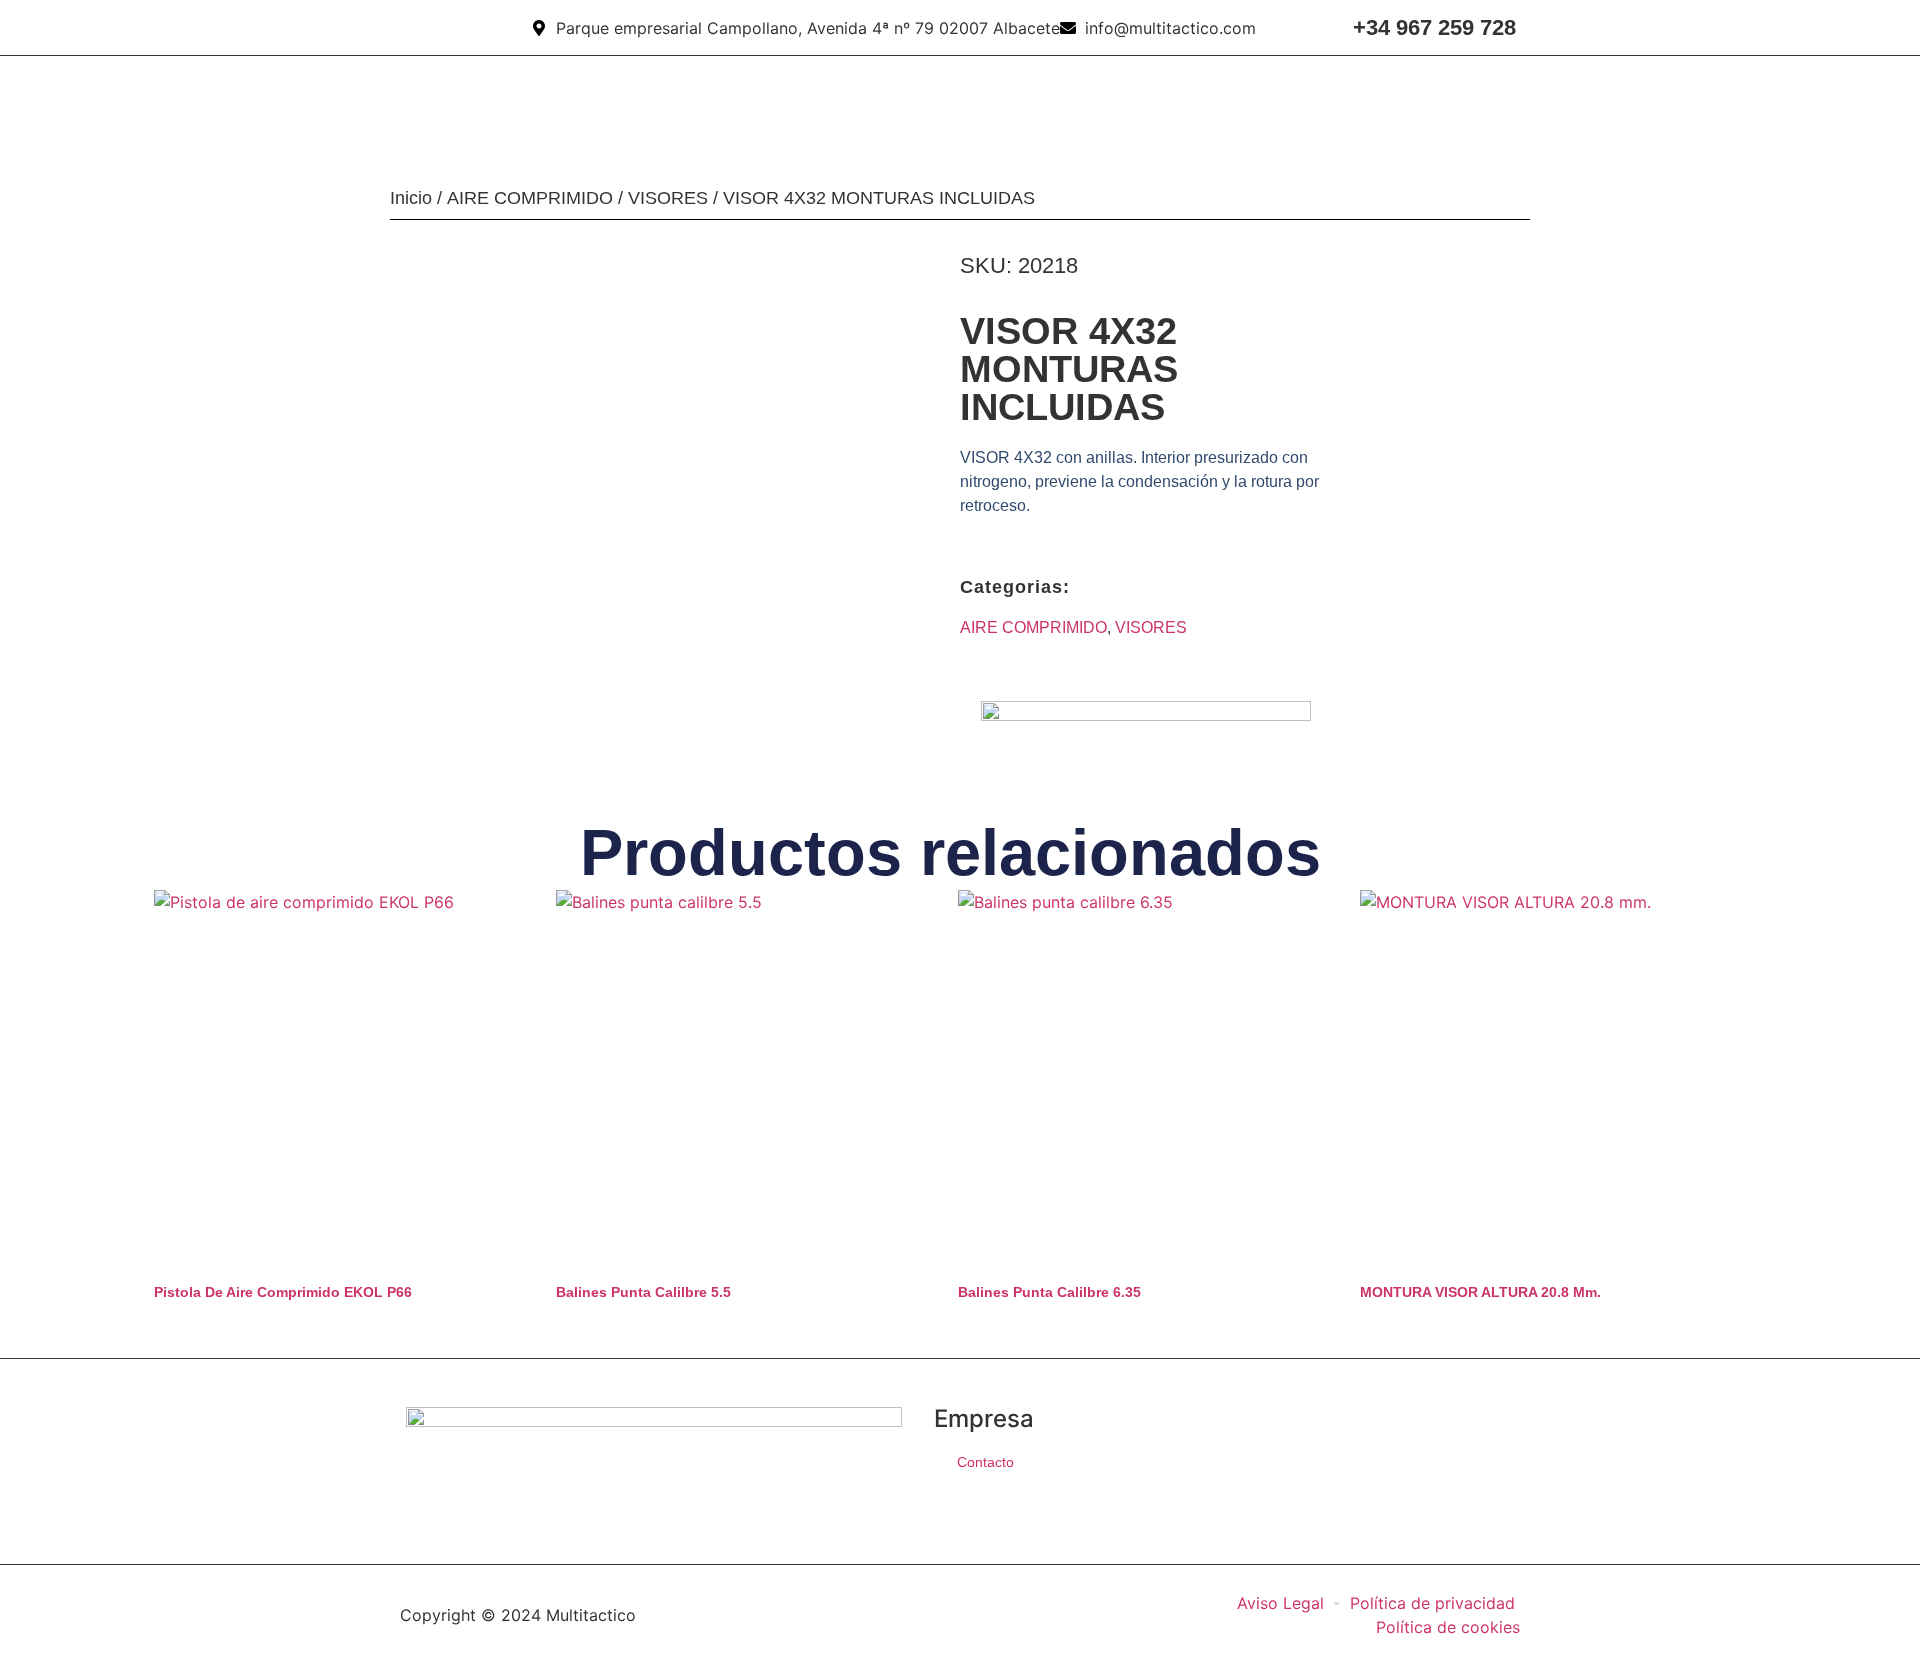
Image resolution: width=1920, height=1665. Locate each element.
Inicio (411, 198)
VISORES (668, 198)
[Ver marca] (1146, 715)
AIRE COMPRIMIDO (530, 198)
